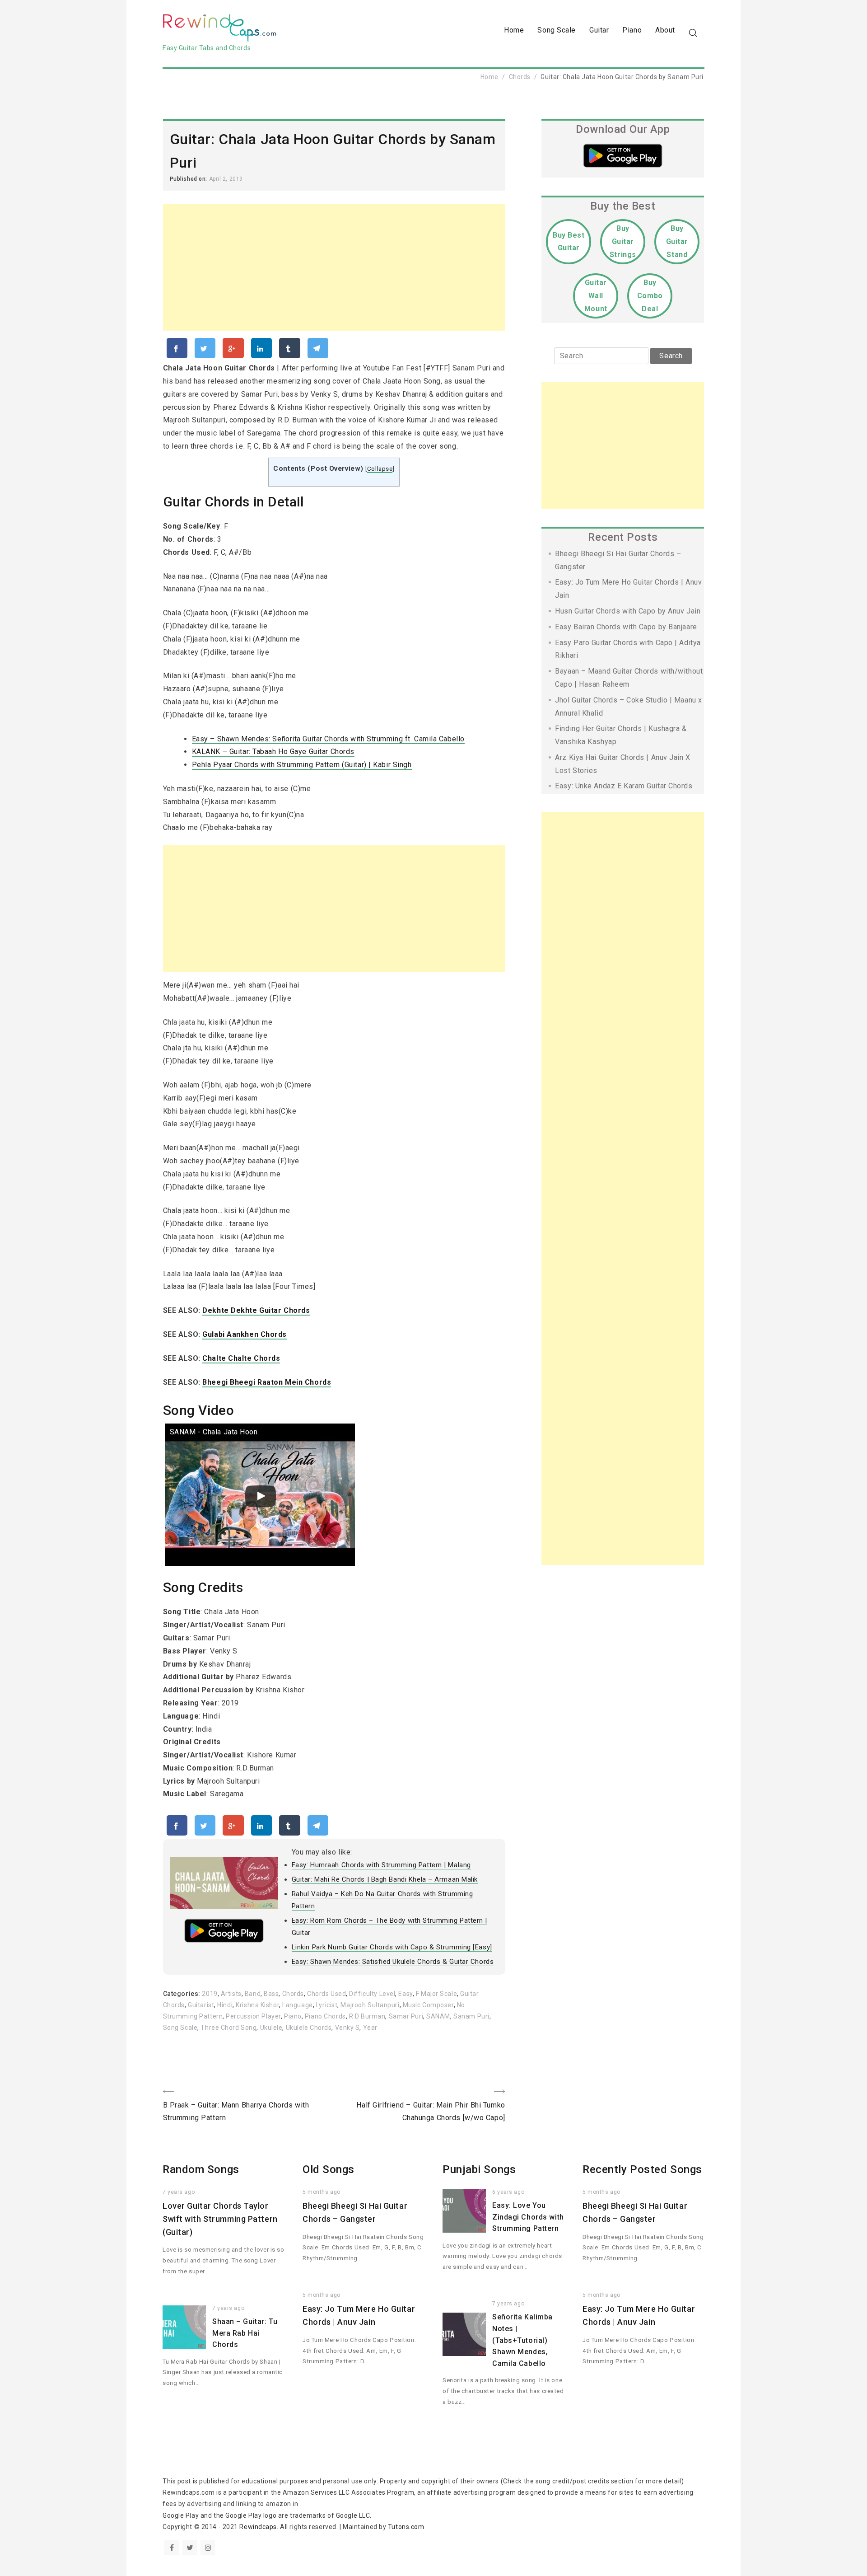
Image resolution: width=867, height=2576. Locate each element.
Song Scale (557, 30)
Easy (405, 1994)
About (665, 30)
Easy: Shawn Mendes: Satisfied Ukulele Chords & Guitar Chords (393, 1962)
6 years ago (508, 2192)
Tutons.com (406, 2527)
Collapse (380, 468)
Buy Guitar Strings (623, 241)
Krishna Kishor (257, 2005)
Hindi (225, 2005)
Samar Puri (406, 2016)
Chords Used (326, 1994)
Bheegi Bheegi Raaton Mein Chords (267, 1382)
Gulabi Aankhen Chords (245, 1334)
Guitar (599, 30)
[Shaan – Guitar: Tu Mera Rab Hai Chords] (184, 2327)
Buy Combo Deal (650, 296)
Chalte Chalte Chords (241, 1358)
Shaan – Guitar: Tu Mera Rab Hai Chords (245, 2333)
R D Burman (367, 2016)
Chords (520, 77)
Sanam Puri (471, 2016)
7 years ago (179, 2192)
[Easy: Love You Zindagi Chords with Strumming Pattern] (464, 2211)
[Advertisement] (334, 267)
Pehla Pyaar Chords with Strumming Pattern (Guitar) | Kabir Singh (302, 765)
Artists (231, 1994)
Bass (271, 1994)
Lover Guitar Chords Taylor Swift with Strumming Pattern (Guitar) (220, 2219)
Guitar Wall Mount (596, 296)
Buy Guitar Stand (677, 241)
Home (514, 30)
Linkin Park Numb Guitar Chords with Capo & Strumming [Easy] (392, 1947)
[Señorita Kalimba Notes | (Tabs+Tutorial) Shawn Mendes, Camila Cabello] (464, 2334)
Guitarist (201, 2005)
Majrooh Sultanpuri (370, 2005)
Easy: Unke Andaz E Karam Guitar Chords (624, 786)
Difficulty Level (372, 1994)
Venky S (347, 2028)
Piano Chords (325, 2016)
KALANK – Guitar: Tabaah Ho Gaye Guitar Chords (273, 752)
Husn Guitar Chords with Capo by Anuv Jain (628, 611)
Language (297, 2005)
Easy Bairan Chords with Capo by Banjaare (626, 627)
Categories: (183, 1994)
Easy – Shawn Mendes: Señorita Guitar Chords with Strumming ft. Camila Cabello (328, 739)
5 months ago (322, 2192)
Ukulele (271, 2028)
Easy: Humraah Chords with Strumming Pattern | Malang (381, 1865)
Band (253, 1994)
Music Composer (428, 2005)
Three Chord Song (228, 2028)
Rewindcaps (258, 2527)
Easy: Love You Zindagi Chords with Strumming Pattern (528, 2217)
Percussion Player (253, 2016)
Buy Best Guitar (569, 242)
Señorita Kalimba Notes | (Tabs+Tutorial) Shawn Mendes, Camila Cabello (522, 2340)
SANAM (438, 2016)
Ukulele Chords (309, 2028)
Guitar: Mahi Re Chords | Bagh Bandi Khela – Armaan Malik (385, 1879)
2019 (210, 1994)
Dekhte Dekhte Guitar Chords (256, 1310)
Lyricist (327, 2005)
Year (370, 2028)
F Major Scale (436, 1994)
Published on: (189, 179)
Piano (632, 30)
